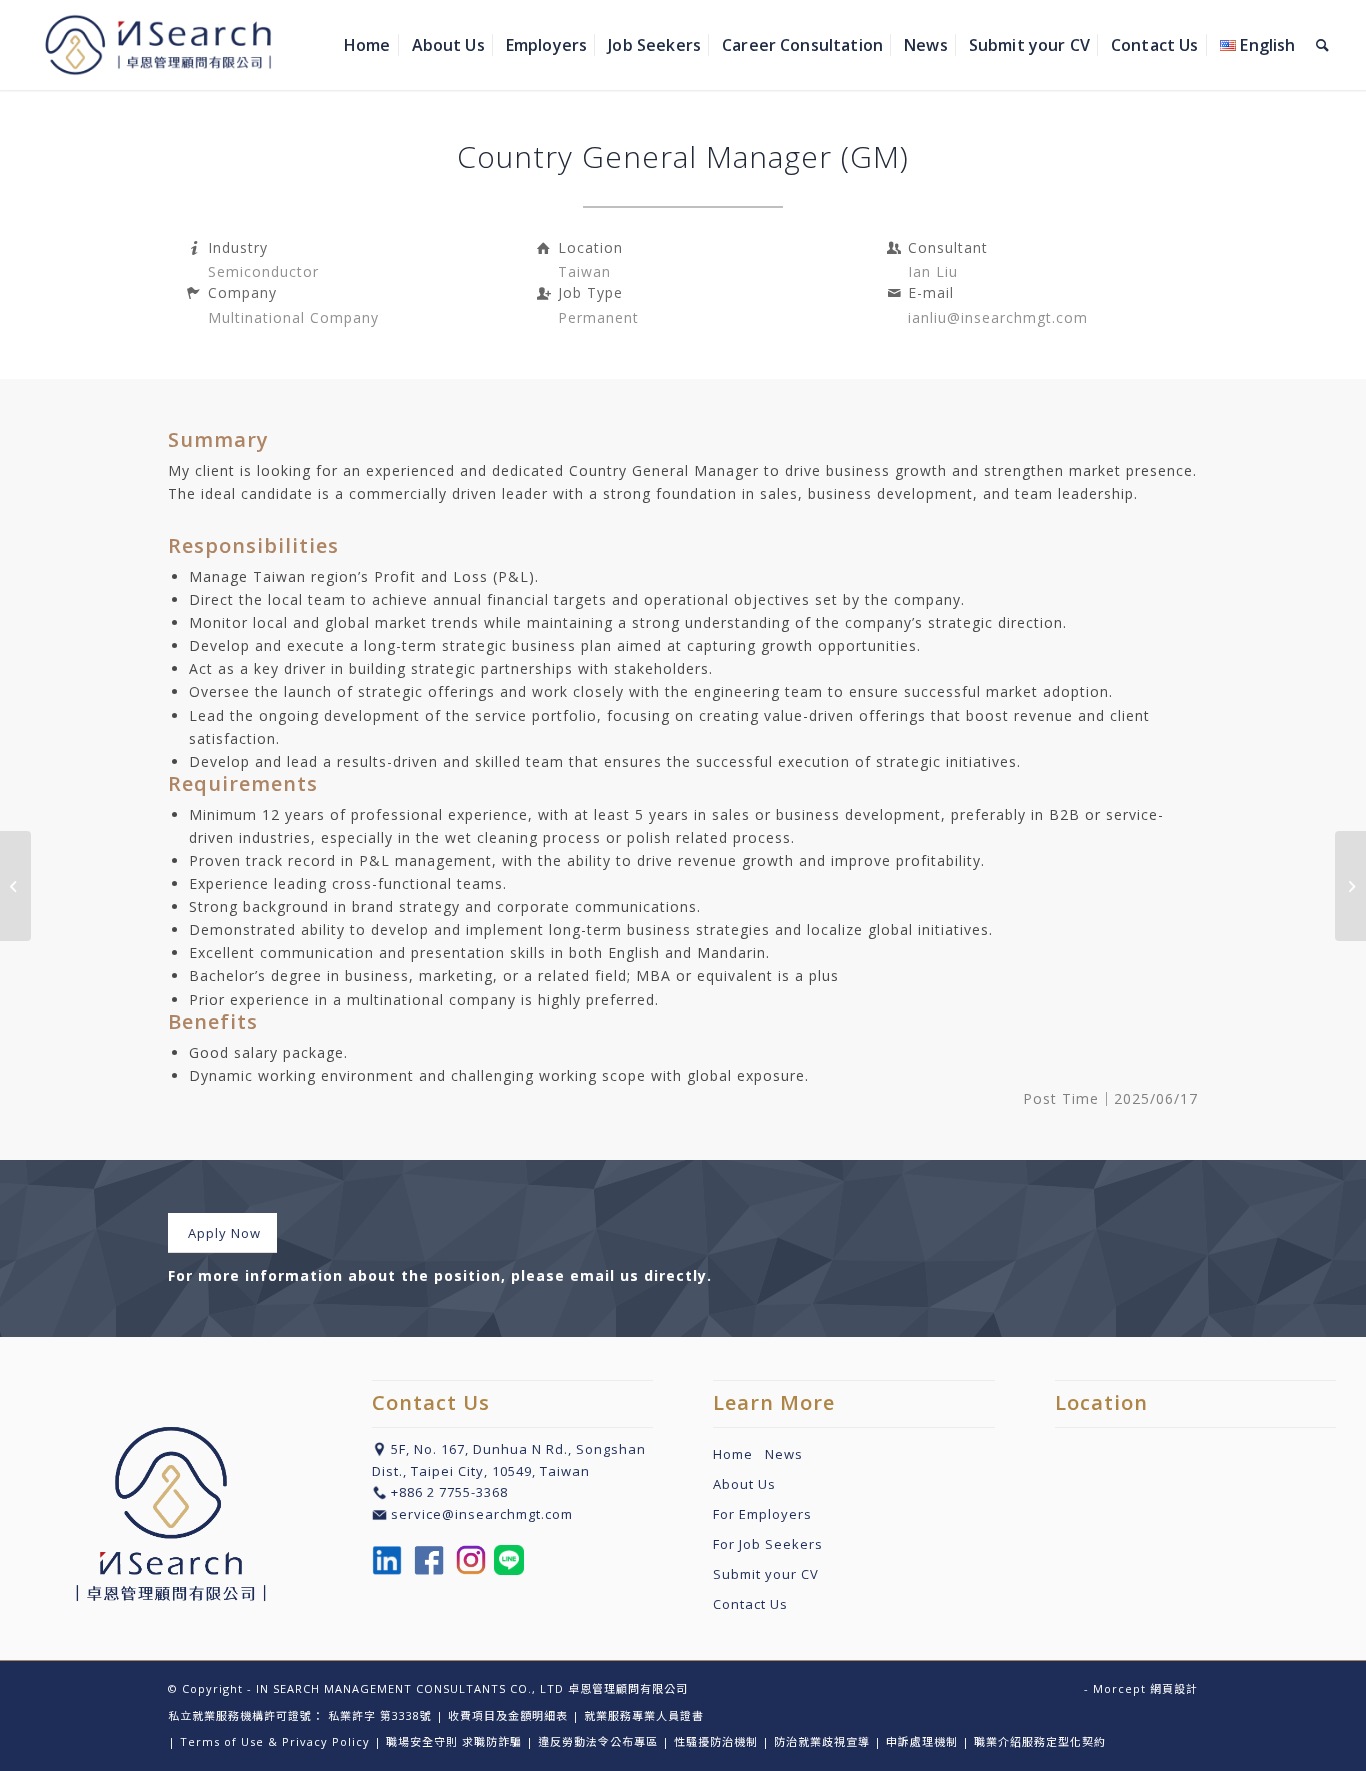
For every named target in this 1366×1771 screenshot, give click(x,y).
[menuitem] (367, 45)
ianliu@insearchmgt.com (998, 317)
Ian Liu (933, 271)
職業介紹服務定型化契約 (1040, 1741)
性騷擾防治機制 (716, 1741)
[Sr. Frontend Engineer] (15, 886)
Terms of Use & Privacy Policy (275, 1741)
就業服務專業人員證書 (644, 1715)
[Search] (1322, 45)
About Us (744, 1484)
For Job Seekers (768, 1544)
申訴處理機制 (922, 1741)
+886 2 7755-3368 (449, 1492)
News (784, 1454)
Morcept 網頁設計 (1145, 1688)
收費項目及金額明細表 (508, 1715)
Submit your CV (766, 1574)
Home (739, 1454)
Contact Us (750, 1604)
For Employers (762, 1514)
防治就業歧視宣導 (822, 1741)
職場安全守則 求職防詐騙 (454, 1741)
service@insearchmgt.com (482, 1514)
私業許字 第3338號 (380, 1715)
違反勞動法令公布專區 (598, 1741)
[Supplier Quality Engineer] (1350, 886)
